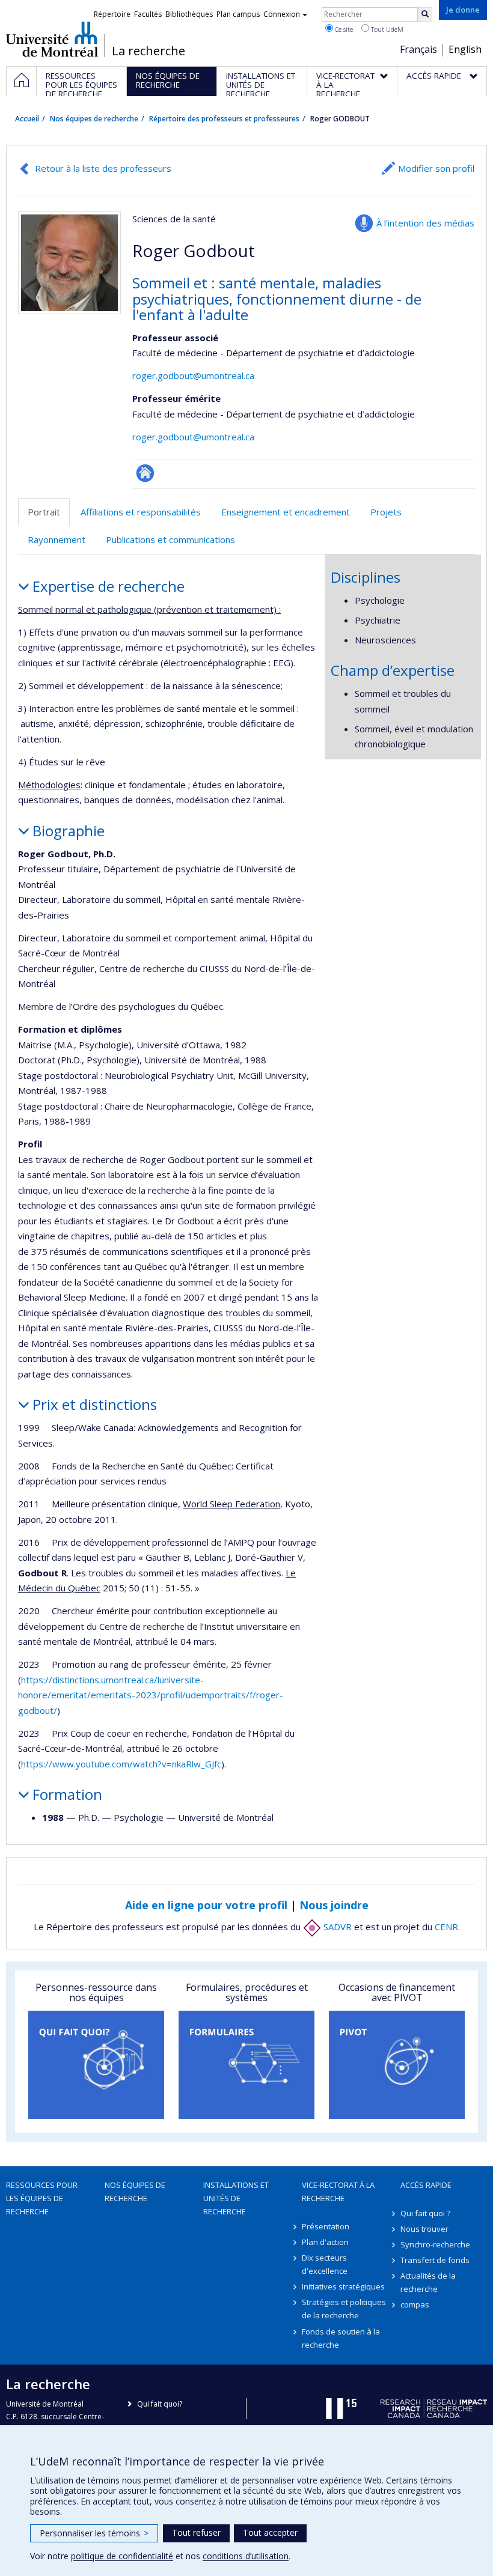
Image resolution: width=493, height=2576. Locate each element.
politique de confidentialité (122, 2556)
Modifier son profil (436, 168)
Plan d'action (325, 2242)
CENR (446, 1927)
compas (415, 2304)
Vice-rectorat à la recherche (338, 2192)
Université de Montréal (52, 39)
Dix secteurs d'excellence (325, 2264)
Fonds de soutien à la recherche (341, 2338)
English (465, 49)
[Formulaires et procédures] (246, 2065)
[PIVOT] (397, 2065)
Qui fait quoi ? (425, 2213)
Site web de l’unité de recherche (145, 473)
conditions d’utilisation (246, 2556)
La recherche (149, 51)
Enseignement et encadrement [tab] (286, 512)
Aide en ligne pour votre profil (206, 1905)
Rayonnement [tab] (57, 539)
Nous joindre (334, 1905)
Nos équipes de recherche (94, 119)
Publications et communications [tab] (170, 539)
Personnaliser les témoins (94, 2533)
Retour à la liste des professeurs (103, 168)
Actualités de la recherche (428, 2282)
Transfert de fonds (435, 2260)
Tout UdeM (386, 29)
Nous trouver (424, 2229)
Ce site (343, 29)
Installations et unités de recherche (236, 2198)
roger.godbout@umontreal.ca (193, 375)
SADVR (336, 1927)
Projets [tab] (386, 512)
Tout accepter (270, 2532)
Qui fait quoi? (160, 2404)
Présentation (326, 2226)
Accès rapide (426, 2185)
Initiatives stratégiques (343, 2286)
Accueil (27, 119)
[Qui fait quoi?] (96, 2065)
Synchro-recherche (435, 2244)
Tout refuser (196, 2532)
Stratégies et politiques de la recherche (344, 2309)
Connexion (282, 14)
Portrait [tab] (44, 512)
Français (418, 49)
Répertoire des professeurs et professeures (224, 119)
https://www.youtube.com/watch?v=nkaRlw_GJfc (121, 1764)
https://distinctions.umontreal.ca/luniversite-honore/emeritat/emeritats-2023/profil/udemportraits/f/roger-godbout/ (151, 1695)
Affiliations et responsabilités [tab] (141, 512)
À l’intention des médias (425, 223)
